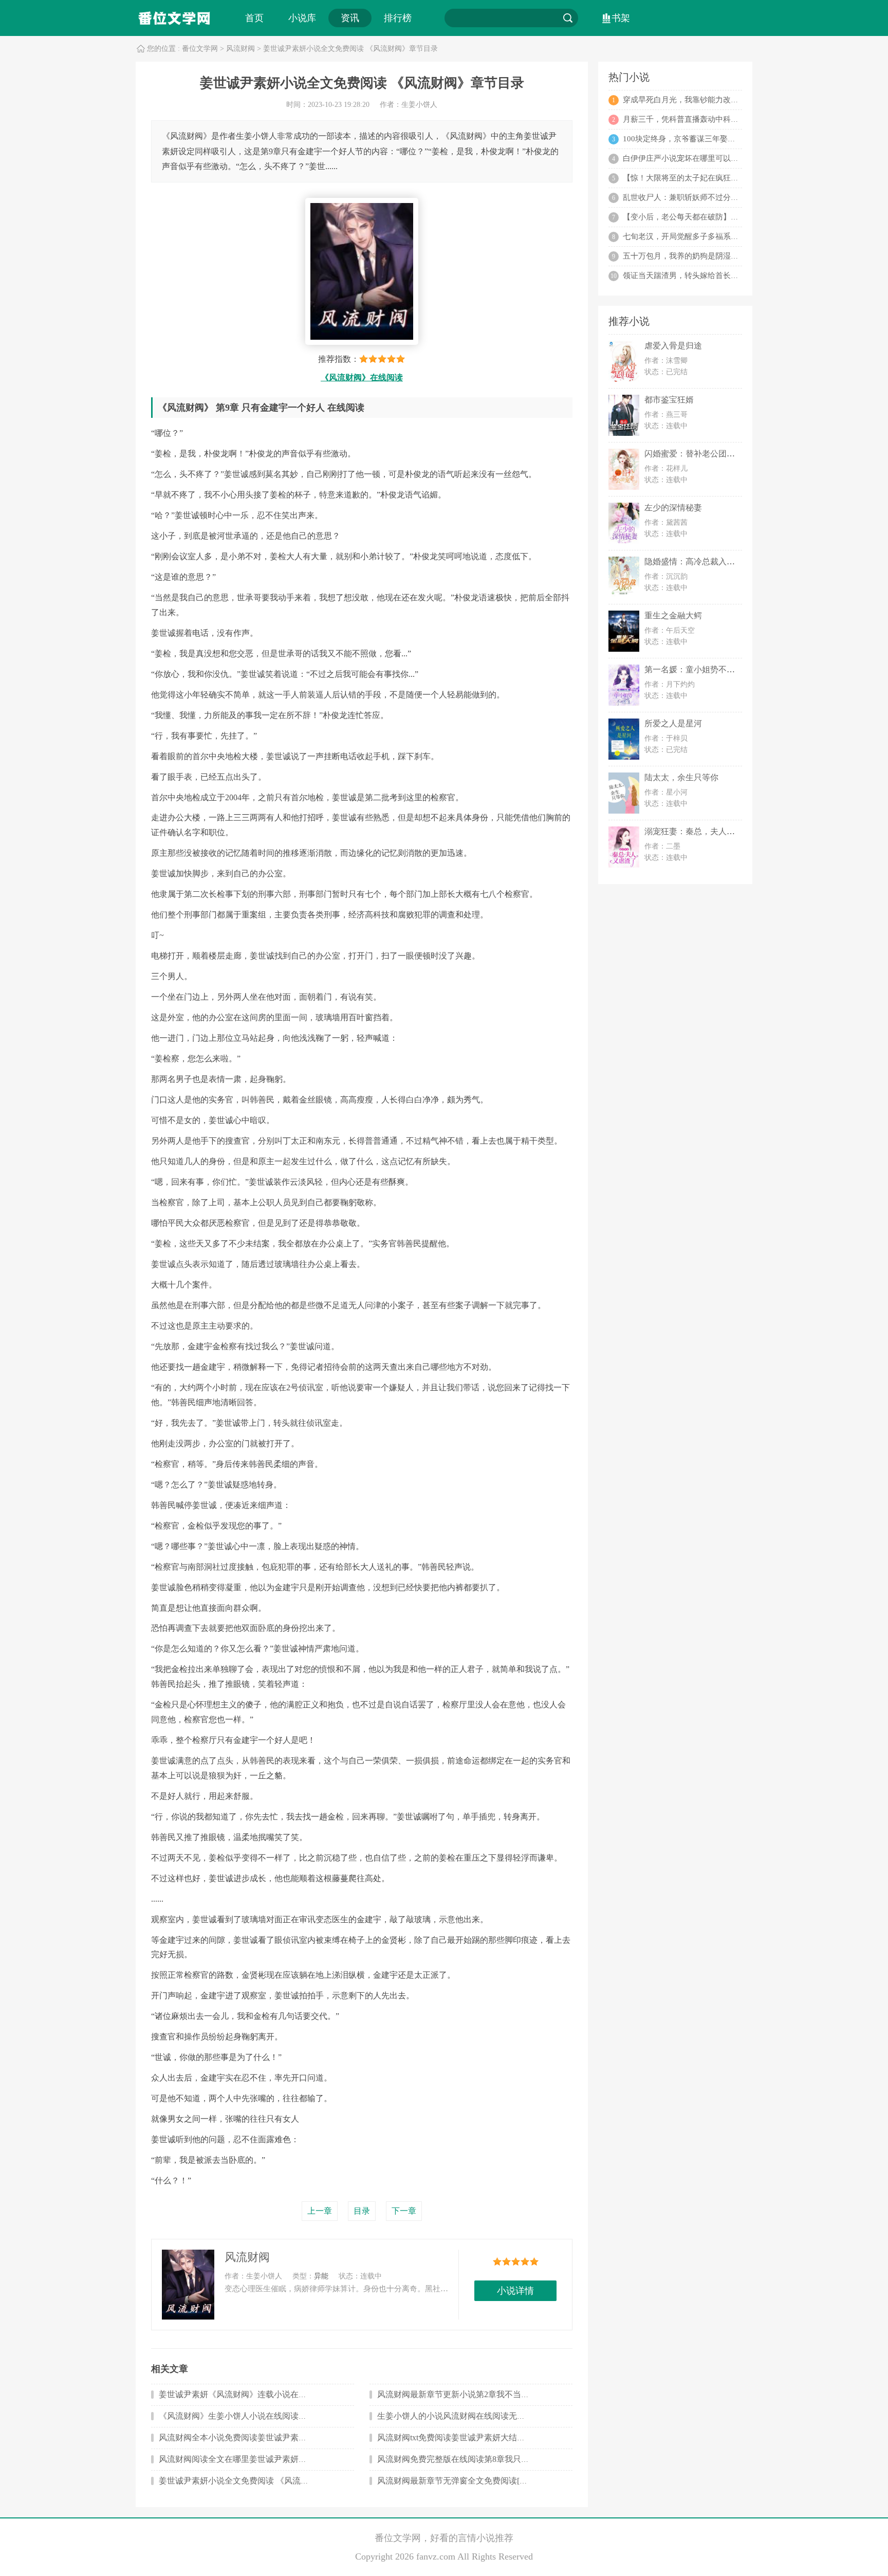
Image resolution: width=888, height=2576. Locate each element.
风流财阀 (240, 49)
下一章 (404, 2211)
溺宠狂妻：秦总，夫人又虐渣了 (702, 831)
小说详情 (515, 2291)
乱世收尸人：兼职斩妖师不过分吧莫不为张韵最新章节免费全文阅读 (738, 197)
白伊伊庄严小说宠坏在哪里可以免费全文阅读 (700, 158)
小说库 (302, 18)
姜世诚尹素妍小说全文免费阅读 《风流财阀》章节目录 (258, 2481)
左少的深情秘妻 (673, 508)
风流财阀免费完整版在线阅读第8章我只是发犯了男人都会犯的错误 (498, 2459)
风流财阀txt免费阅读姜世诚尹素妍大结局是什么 (464, 2437)
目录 (362, 2211)
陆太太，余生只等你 (681, 777)
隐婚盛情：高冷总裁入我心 (694, 562)
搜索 (568, 18)
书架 (621, 18)
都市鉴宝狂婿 (669, 400)
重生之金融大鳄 (673, 615)
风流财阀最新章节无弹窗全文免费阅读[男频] (458, 2481)
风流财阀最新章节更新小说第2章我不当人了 (457, 2394)
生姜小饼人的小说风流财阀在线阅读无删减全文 (464, 2416)
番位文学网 (200, 49)
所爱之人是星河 (673, 723)
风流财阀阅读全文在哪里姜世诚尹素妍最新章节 (245, 2459)
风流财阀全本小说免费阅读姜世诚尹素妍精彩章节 (249, 2437)
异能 (321, 2276)
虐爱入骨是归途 (673, 346)
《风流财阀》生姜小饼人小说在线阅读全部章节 (245, 2416)
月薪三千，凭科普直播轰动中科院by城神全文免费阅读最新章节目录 (739, 119)
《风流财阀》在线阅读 (362, 378)
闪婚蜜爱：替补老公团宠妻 (694, 454)
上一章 (320, 2211)
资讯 (350, 18)
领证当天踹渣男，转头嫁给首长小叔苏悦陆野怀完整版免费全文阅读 (738, 275)
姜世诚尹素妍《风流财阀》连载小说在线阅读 (241, 2394)
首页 (254, 18)
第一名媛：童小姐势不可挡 (694, 669)
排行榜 (398, 18)
